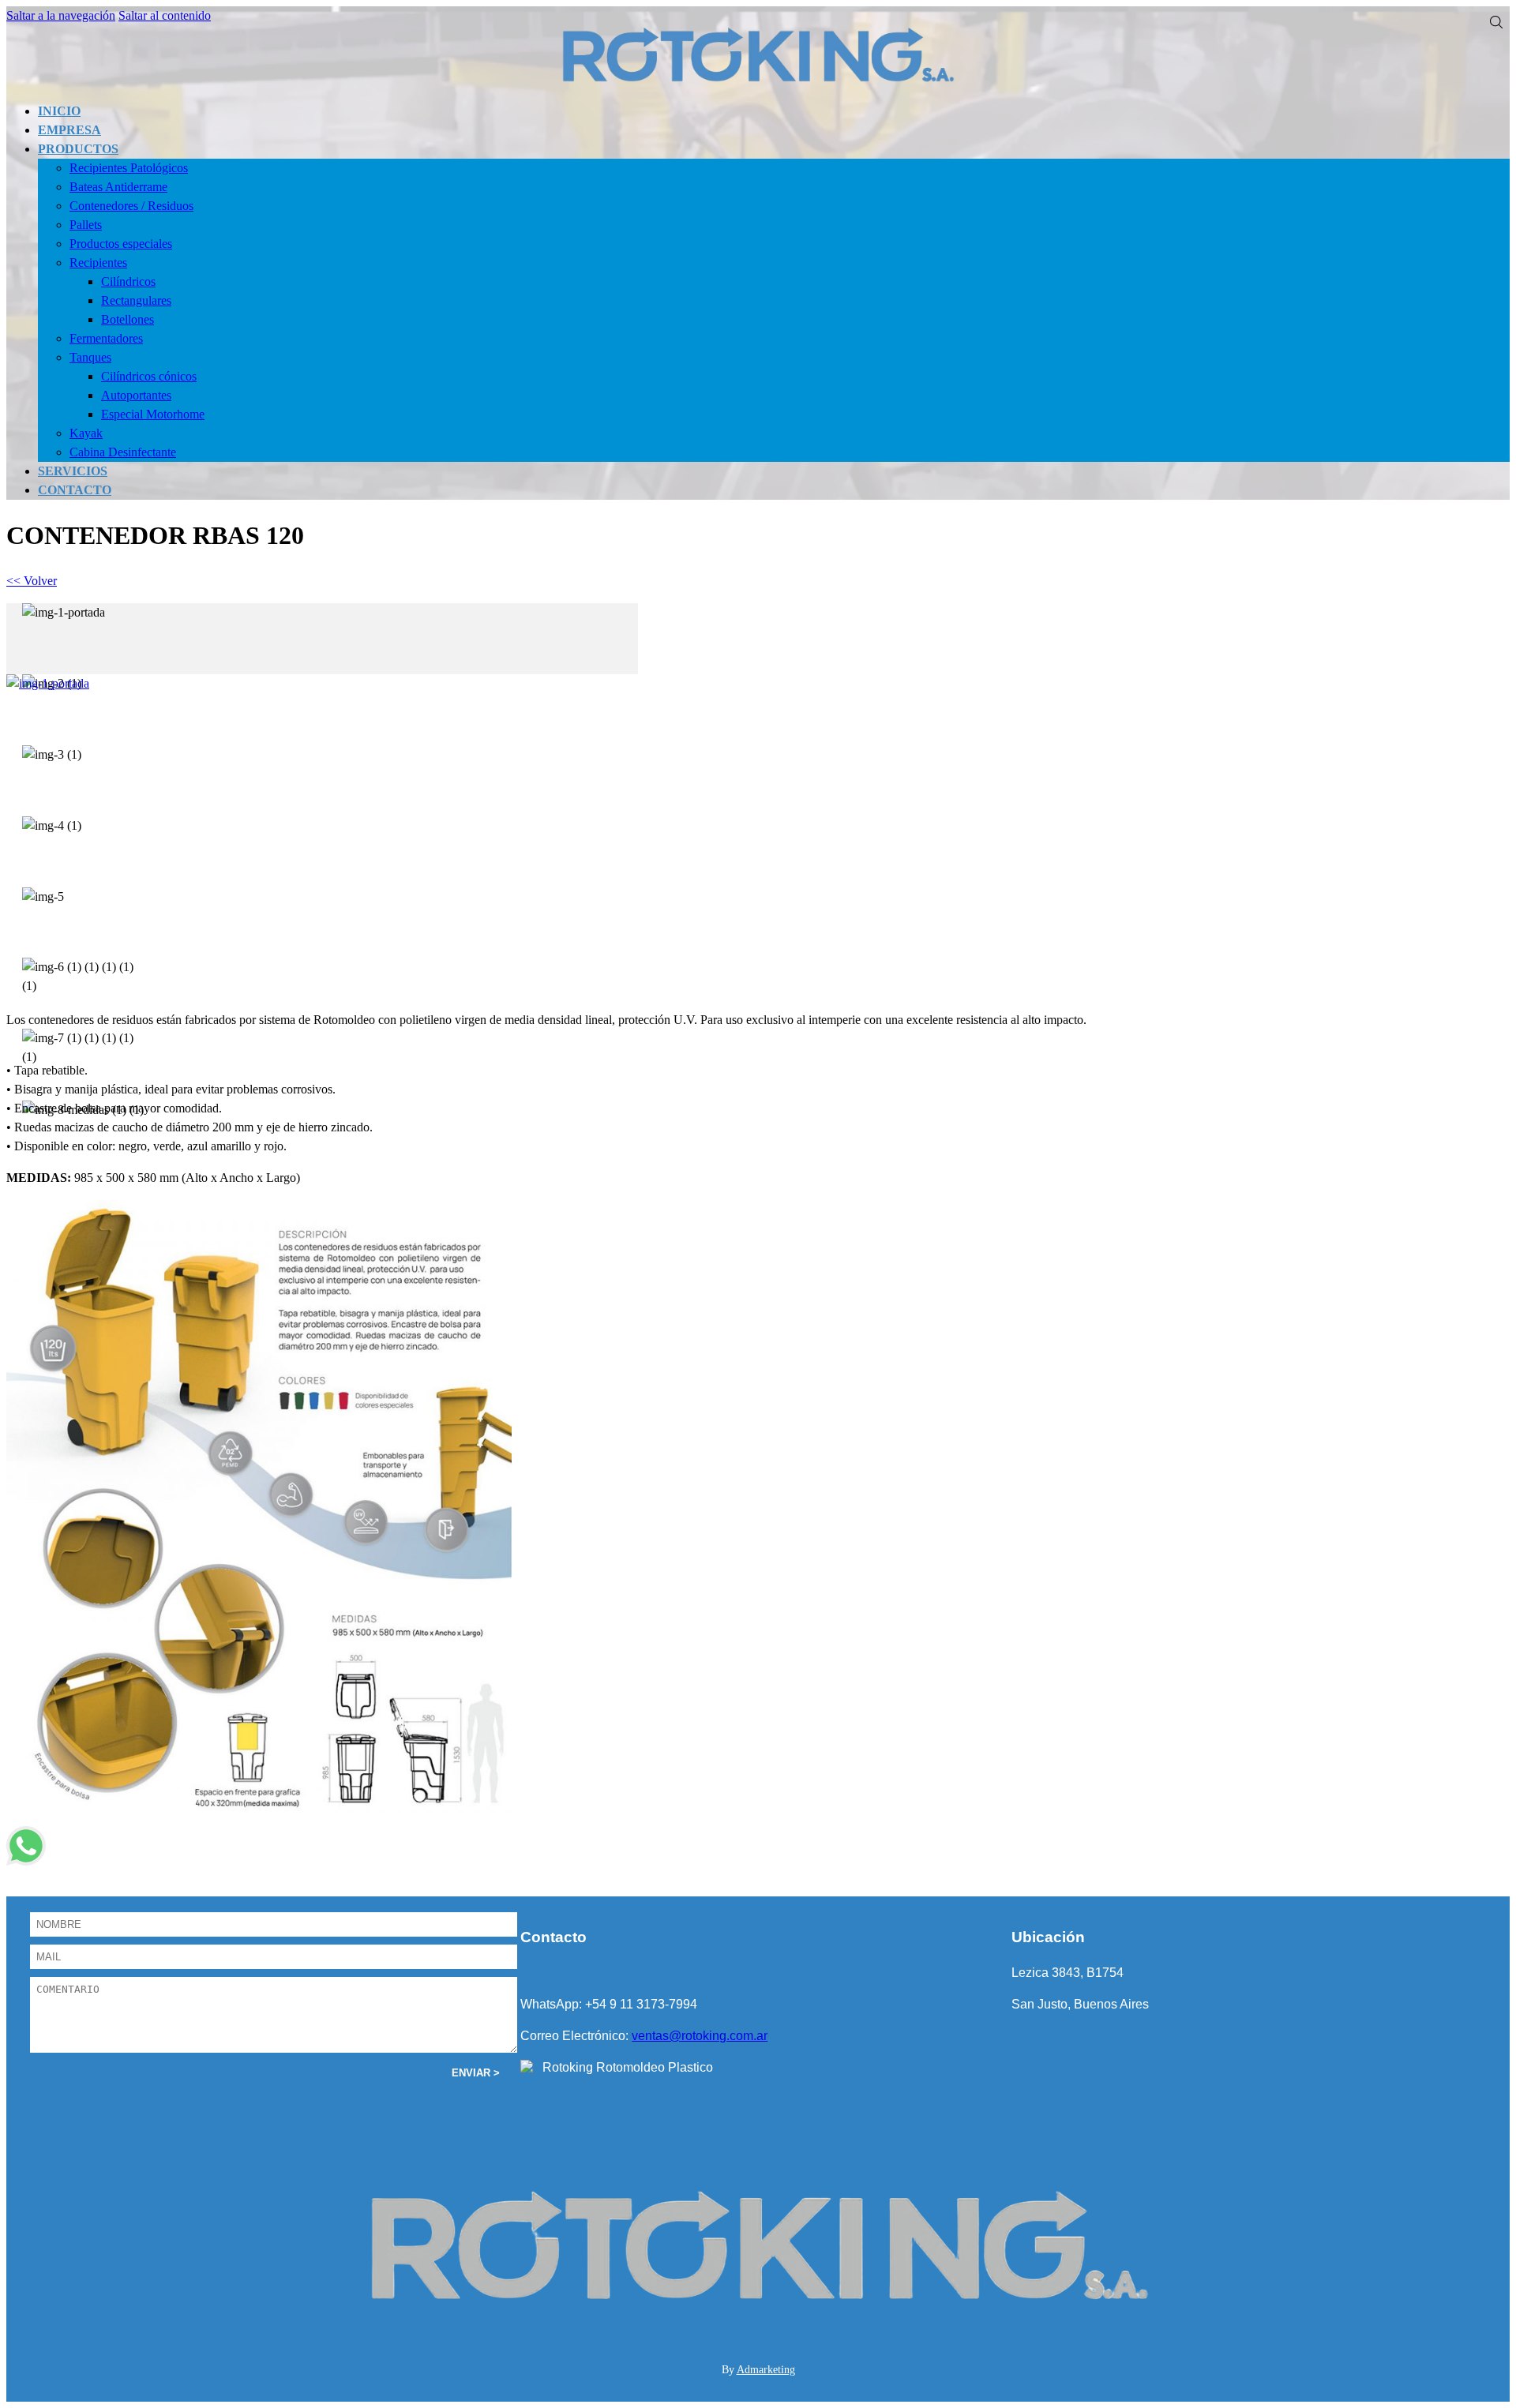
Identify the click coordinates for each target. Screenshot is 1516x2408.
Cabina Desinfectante (123, 452)
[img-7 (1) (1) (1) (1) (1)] (86, 1048)
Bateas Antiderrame (118, 187)
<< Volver (32, 581)
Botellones (128, 319)
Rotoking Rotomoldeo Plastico (628, 2067)
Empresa (69, 130)
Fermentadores (106, 338)
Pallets (86, 225)
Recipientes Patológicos (129, 168)
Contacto (75, 490)
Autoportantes (136, 395)
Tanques (90, 357)
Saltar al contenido (165, 15)
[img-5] (43, 897)
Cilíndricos (128, 281)
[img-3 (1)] (52, 755)
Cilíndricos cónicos (149, 376)
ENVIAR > (476, 2073)
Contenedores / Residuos (131, 206)
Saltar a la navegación (61, 15)
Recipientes (98, 263)
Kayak (86, 433)
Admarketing (766, 2370)
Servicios (73, 471)
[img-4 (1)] (52, 826)
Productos (78, 149)
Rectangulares (136, 300)
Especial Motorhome (153, 414)
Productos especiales (121, 244)
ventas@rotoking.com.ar (700, 2036)
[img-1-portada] (64, 613)
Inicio (59, 111)
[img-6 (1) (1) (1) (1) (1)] (86, 977)
